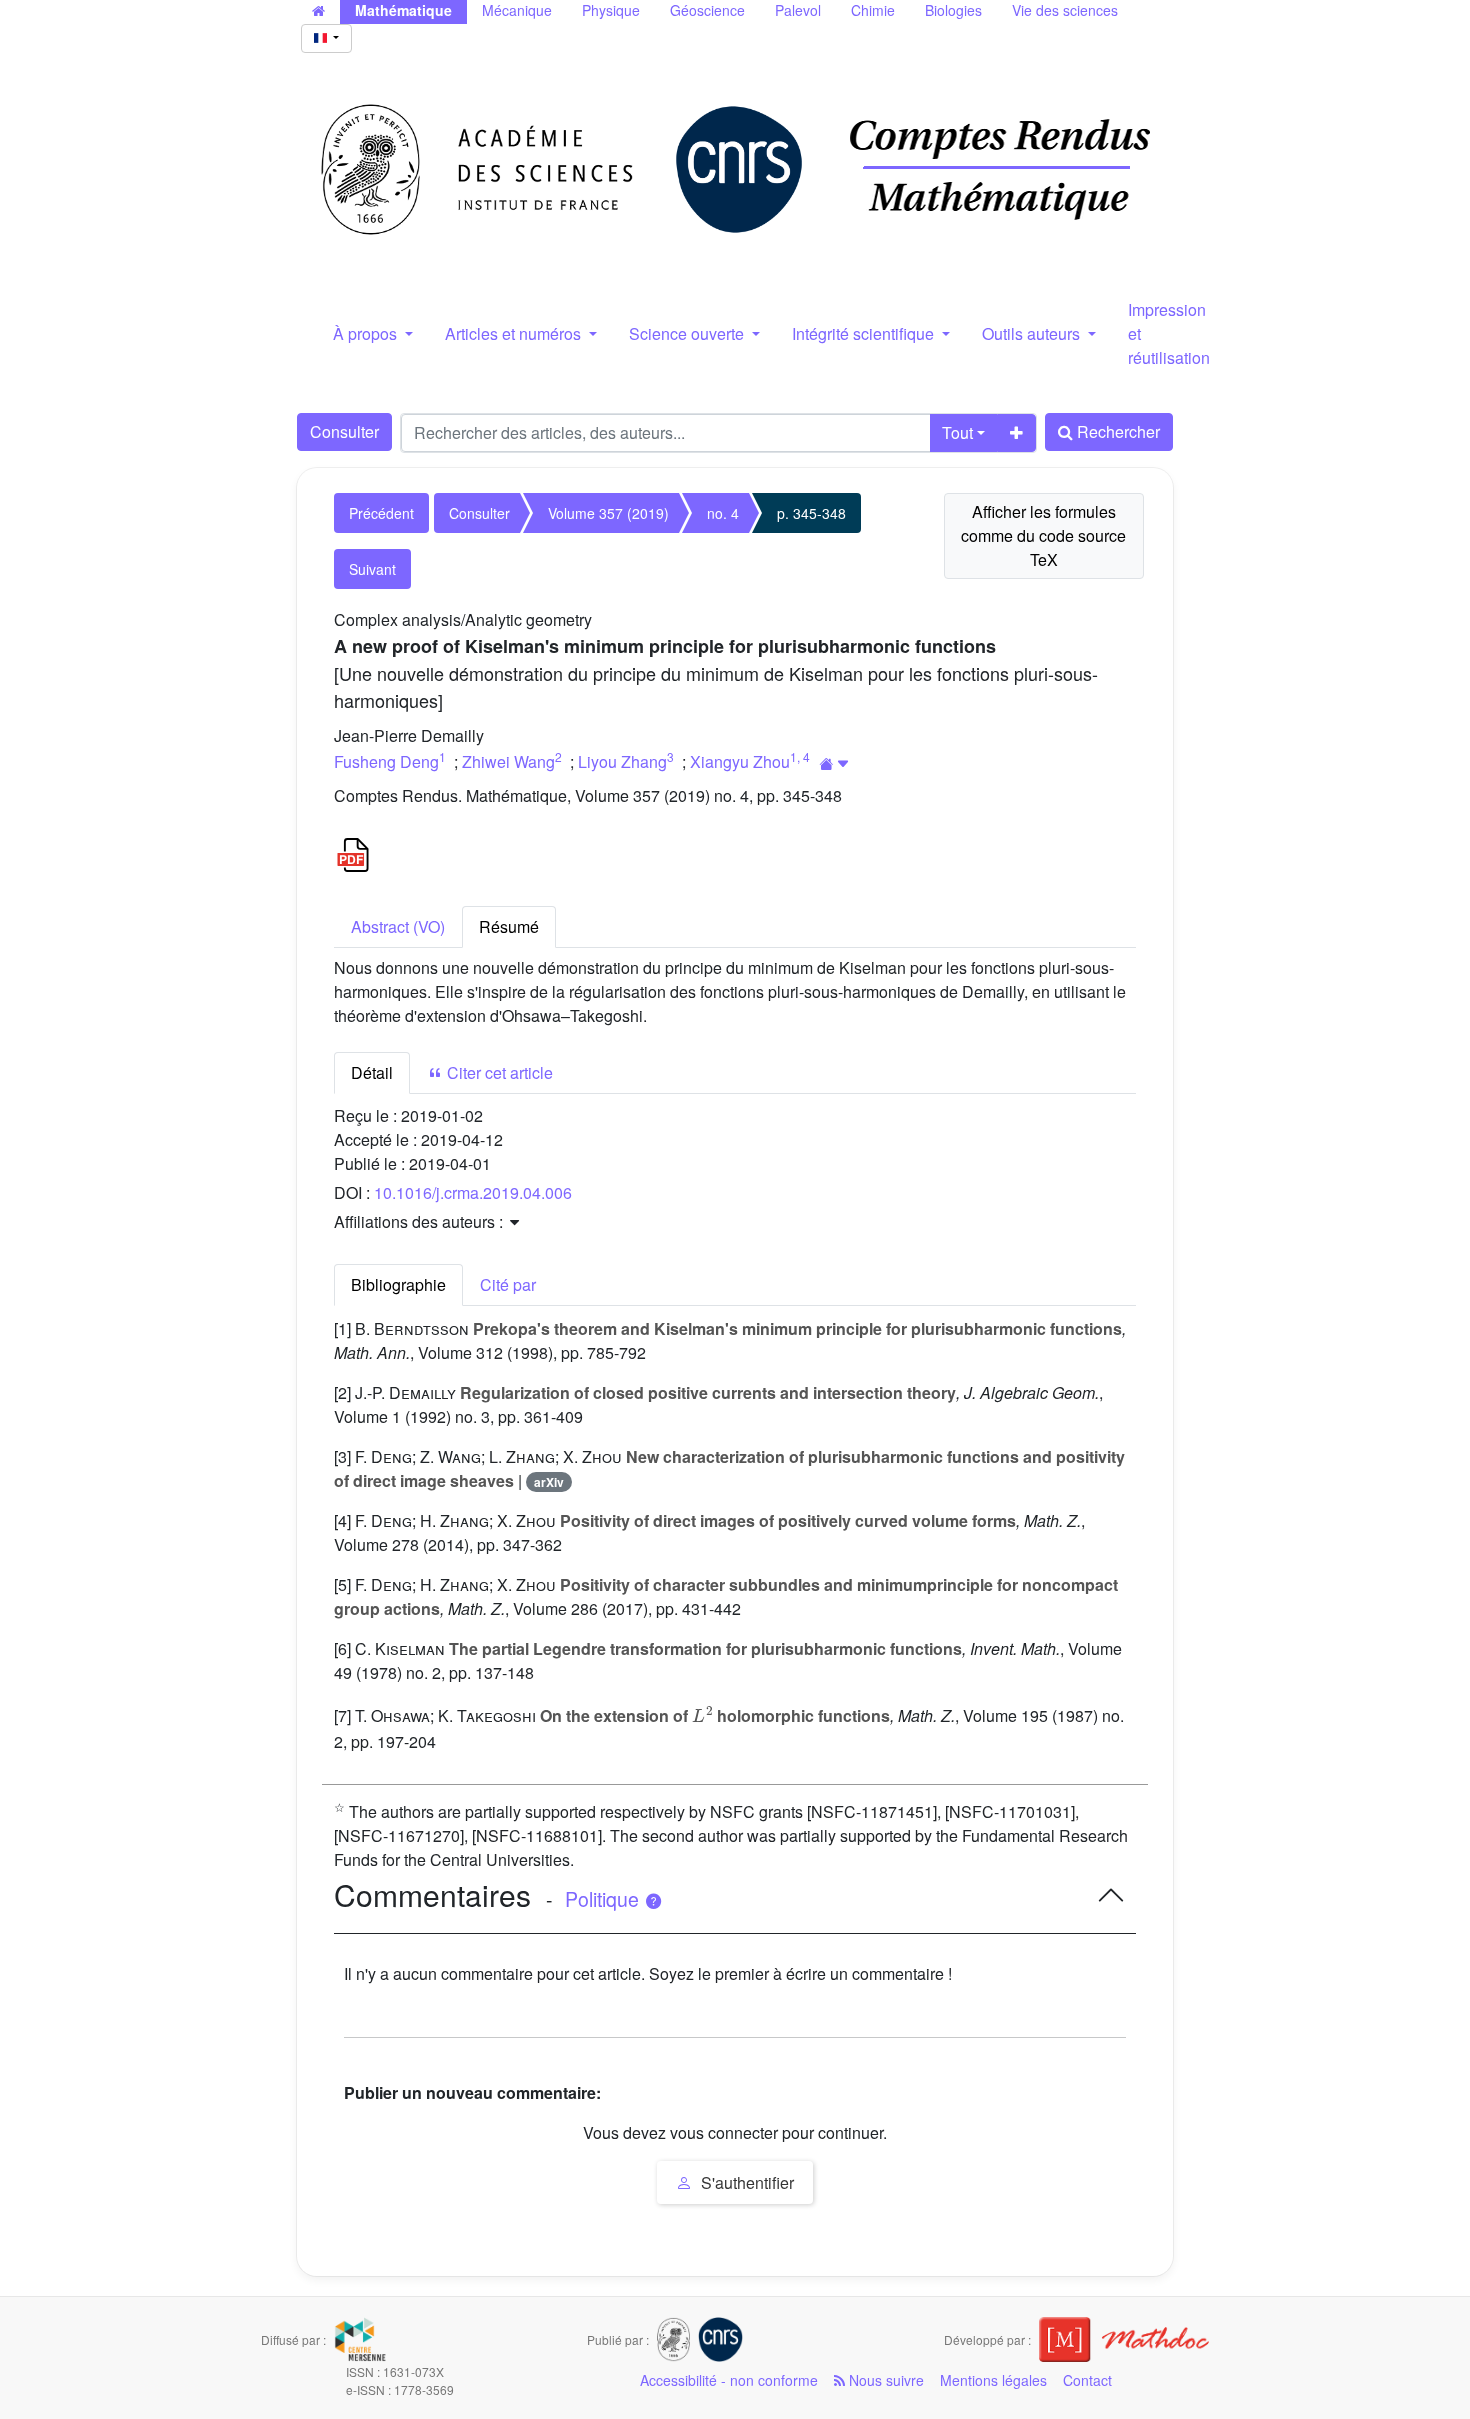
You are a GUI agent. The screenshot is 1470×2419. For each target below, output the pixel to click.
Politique (604, 1899)
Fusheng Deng (386, 761)
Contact (1087, 2380)
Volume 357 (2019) (608, 513)
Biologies (953, 10)
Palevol (798, 10)
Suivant (372, 569)
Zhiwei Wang (508, 761)
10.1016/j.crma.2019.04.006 (473, 1192)
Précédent (381, 513)
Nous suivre (884, 2380)
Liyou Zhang (622, 761)
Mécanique (517, 10)
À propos (367, 333)
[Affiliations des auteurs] (834, 763)
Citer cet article (498, 1072)
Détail (372, 1072)
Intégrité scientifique (865, 333)
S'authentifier (745, 2182)
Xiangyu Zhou (740, 761)
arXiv (549, 1482)
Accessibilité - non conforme (729, 2380)
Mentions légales (993, 2380)
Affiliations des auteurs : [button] (420, 1221)
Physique (611, 10)
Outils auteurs (1033, 333)
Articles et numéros (515, 333)
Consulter (344, 431)
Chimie (873, 10)
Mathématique (403, 10)
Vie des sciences (1065, 10)
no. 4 (723, 513)
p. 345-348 (811, 513)
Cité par (508, 1284)
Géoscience (707, 10)
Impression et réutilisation (1169, 333)
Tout (957, 432)
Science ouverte (688, 333)
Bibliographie (398, 1284)
